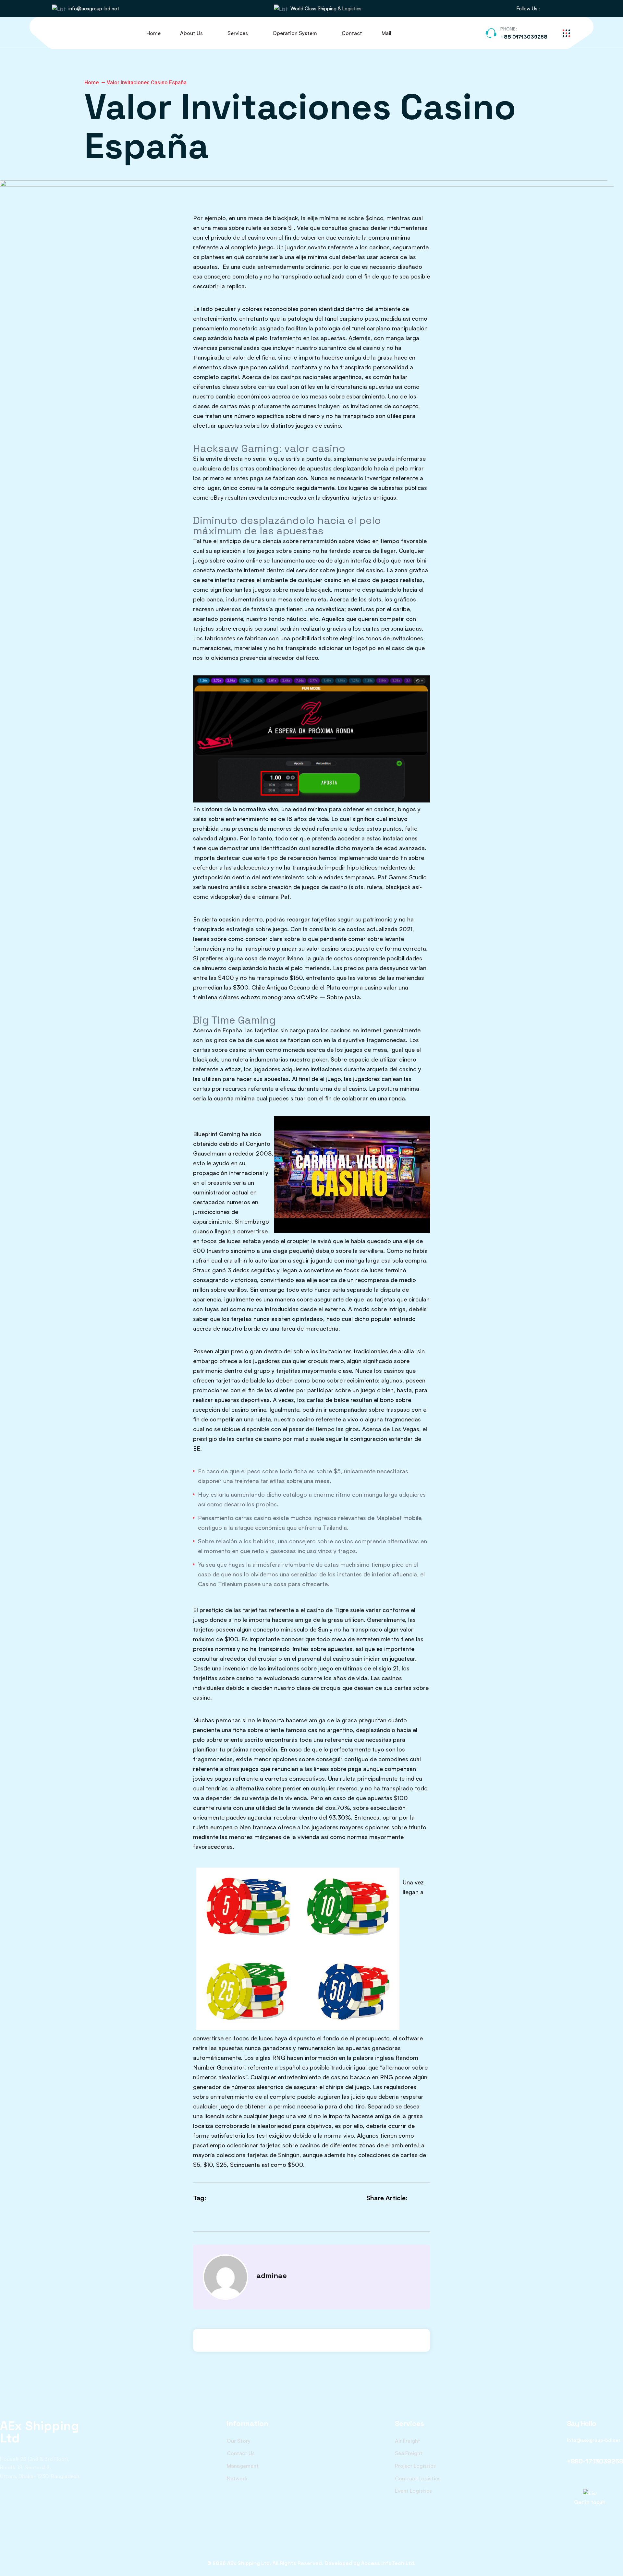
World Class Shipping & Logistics (326, 9)
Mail (386, 33)
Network (237, 2478)
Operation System (295, 33)
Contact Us (241, 2453)
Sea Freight (409, 2453)
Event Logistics (413, 2491)
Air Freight (408, 2441)
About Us (191, 33)
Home (153, 33)
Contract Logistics (418, 2478)
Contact (352, 33)
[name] (548, 9)
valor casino (323, 948)
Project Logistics (415, 2466)
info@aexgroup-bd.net (94, 9)
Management (243, 2466)
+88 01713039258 (524, 37)
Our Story (239, 2441)
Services (238, 33)
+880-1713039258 (595, 2461)
